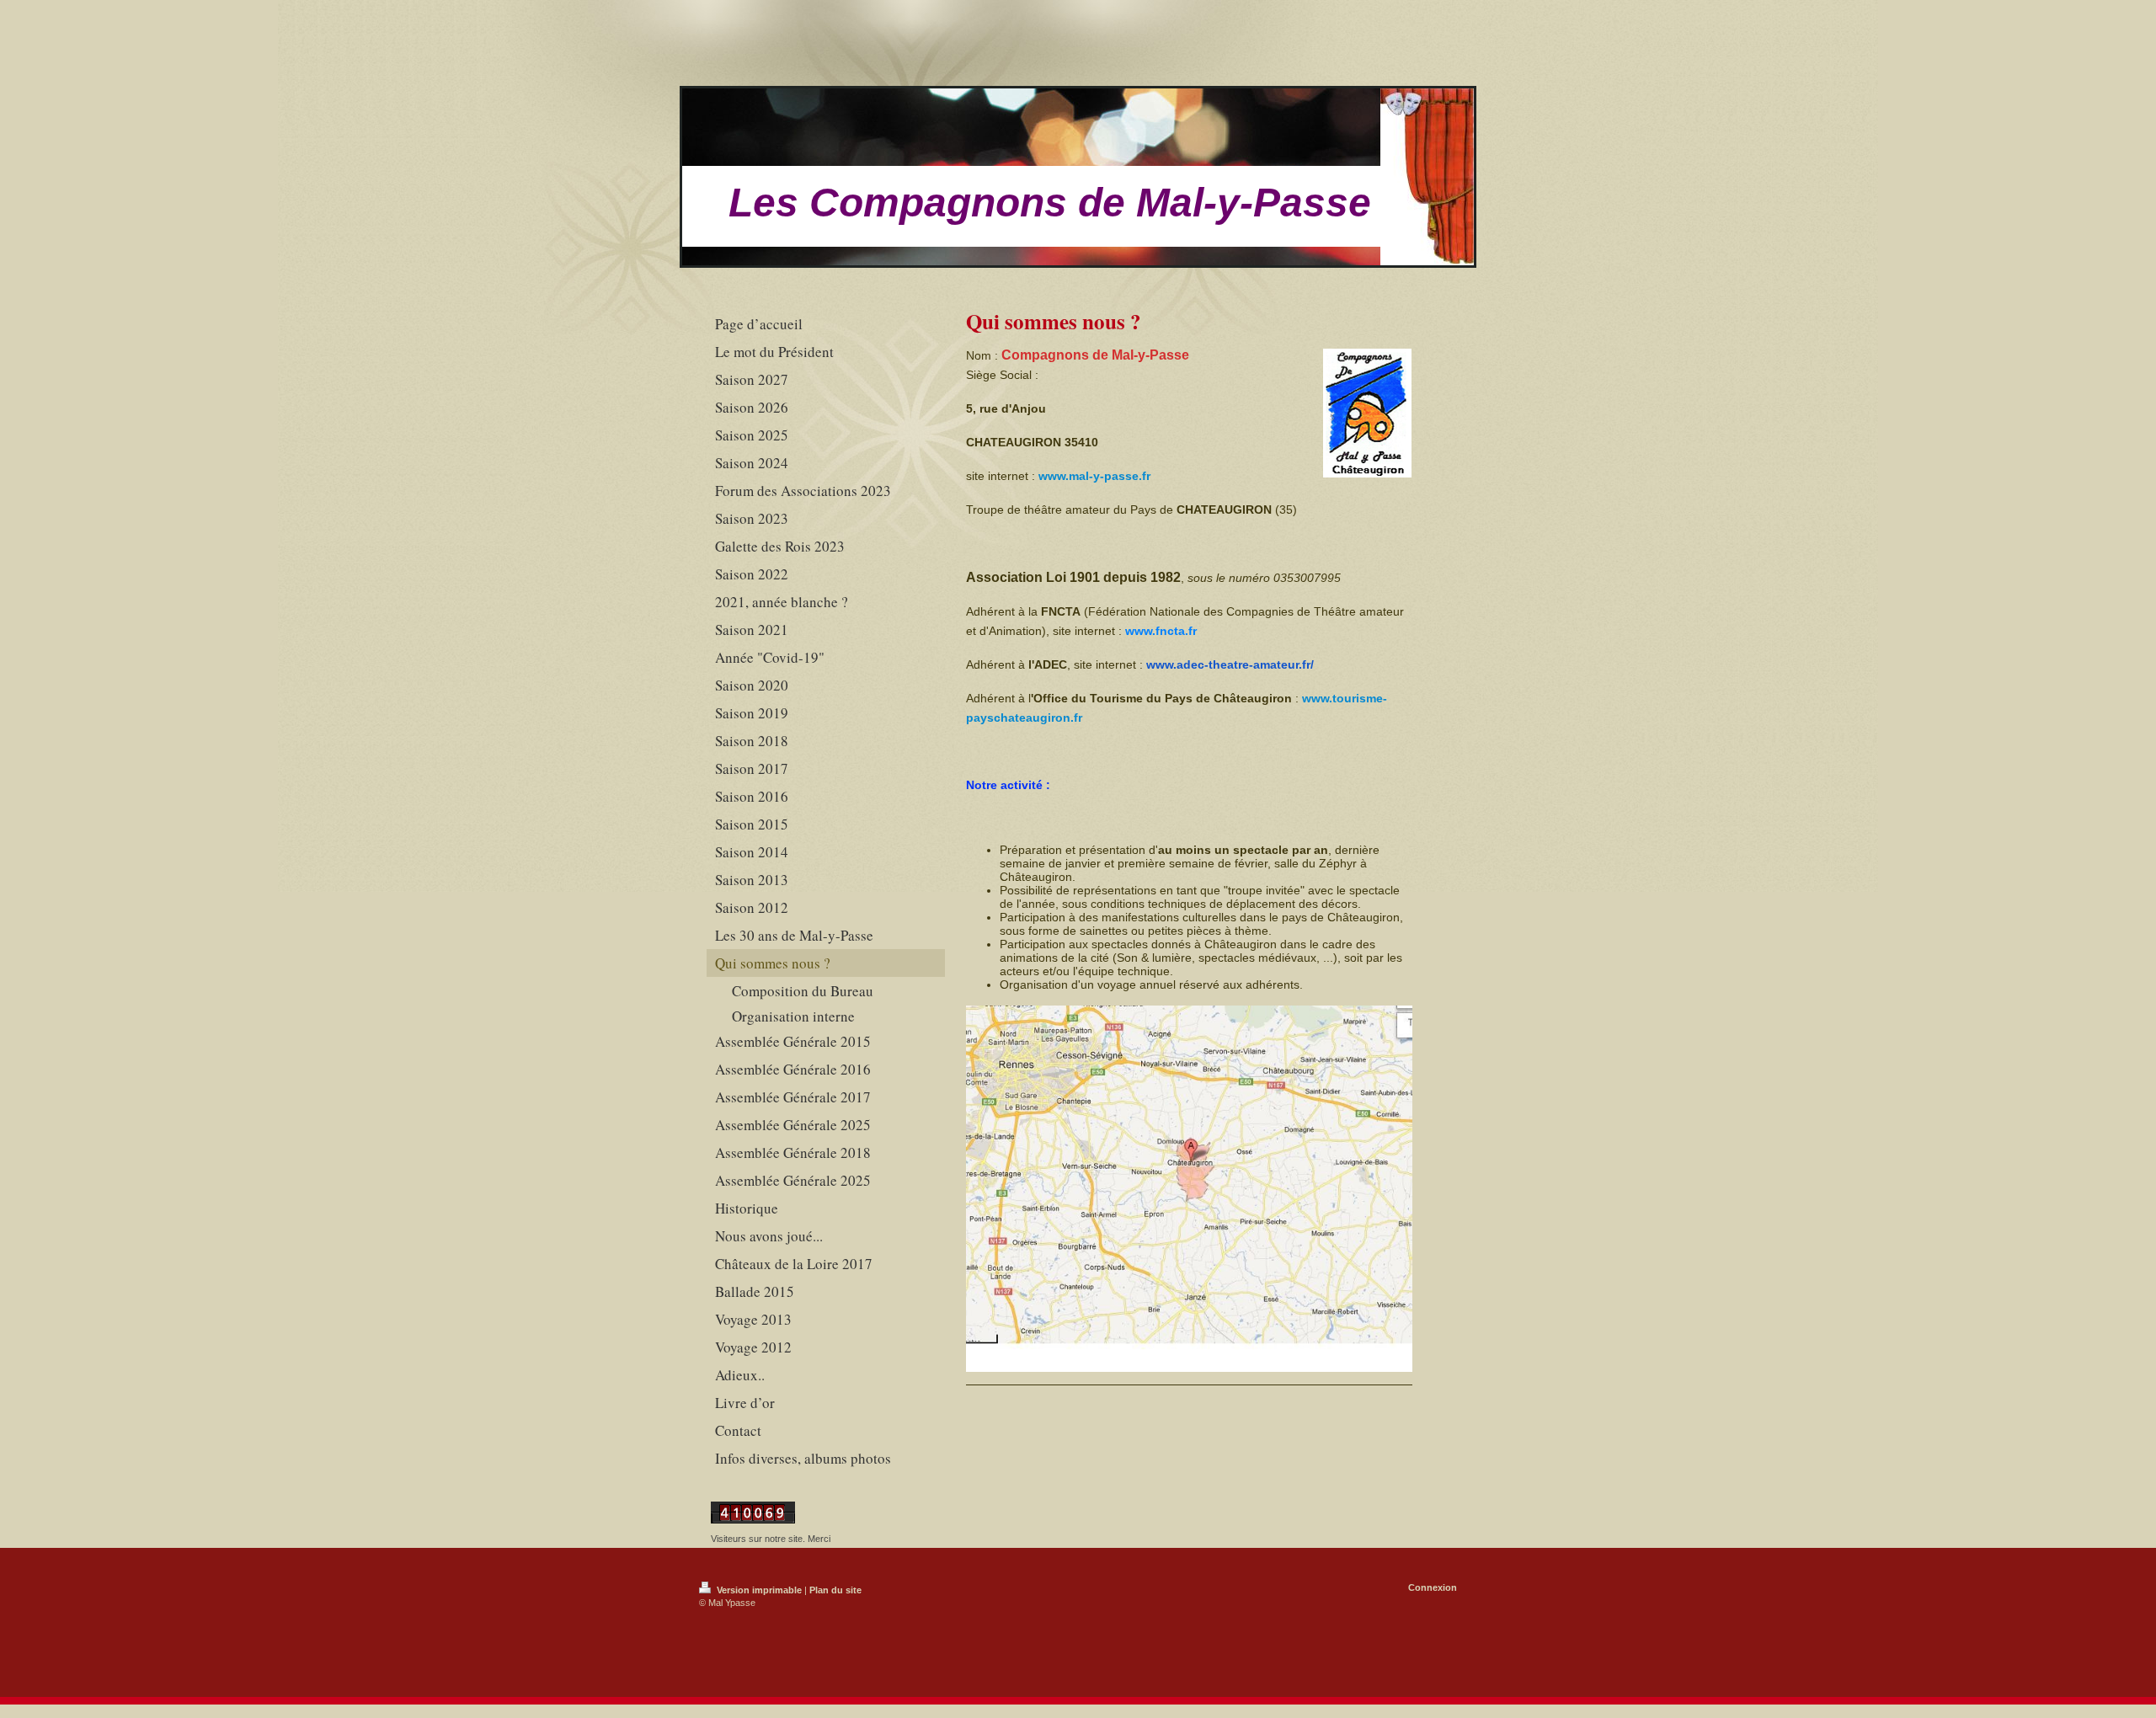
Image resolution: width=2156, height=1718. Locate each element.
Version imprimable (759, 1590)
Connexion (1433, 1587)
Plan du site (835, 1590)
